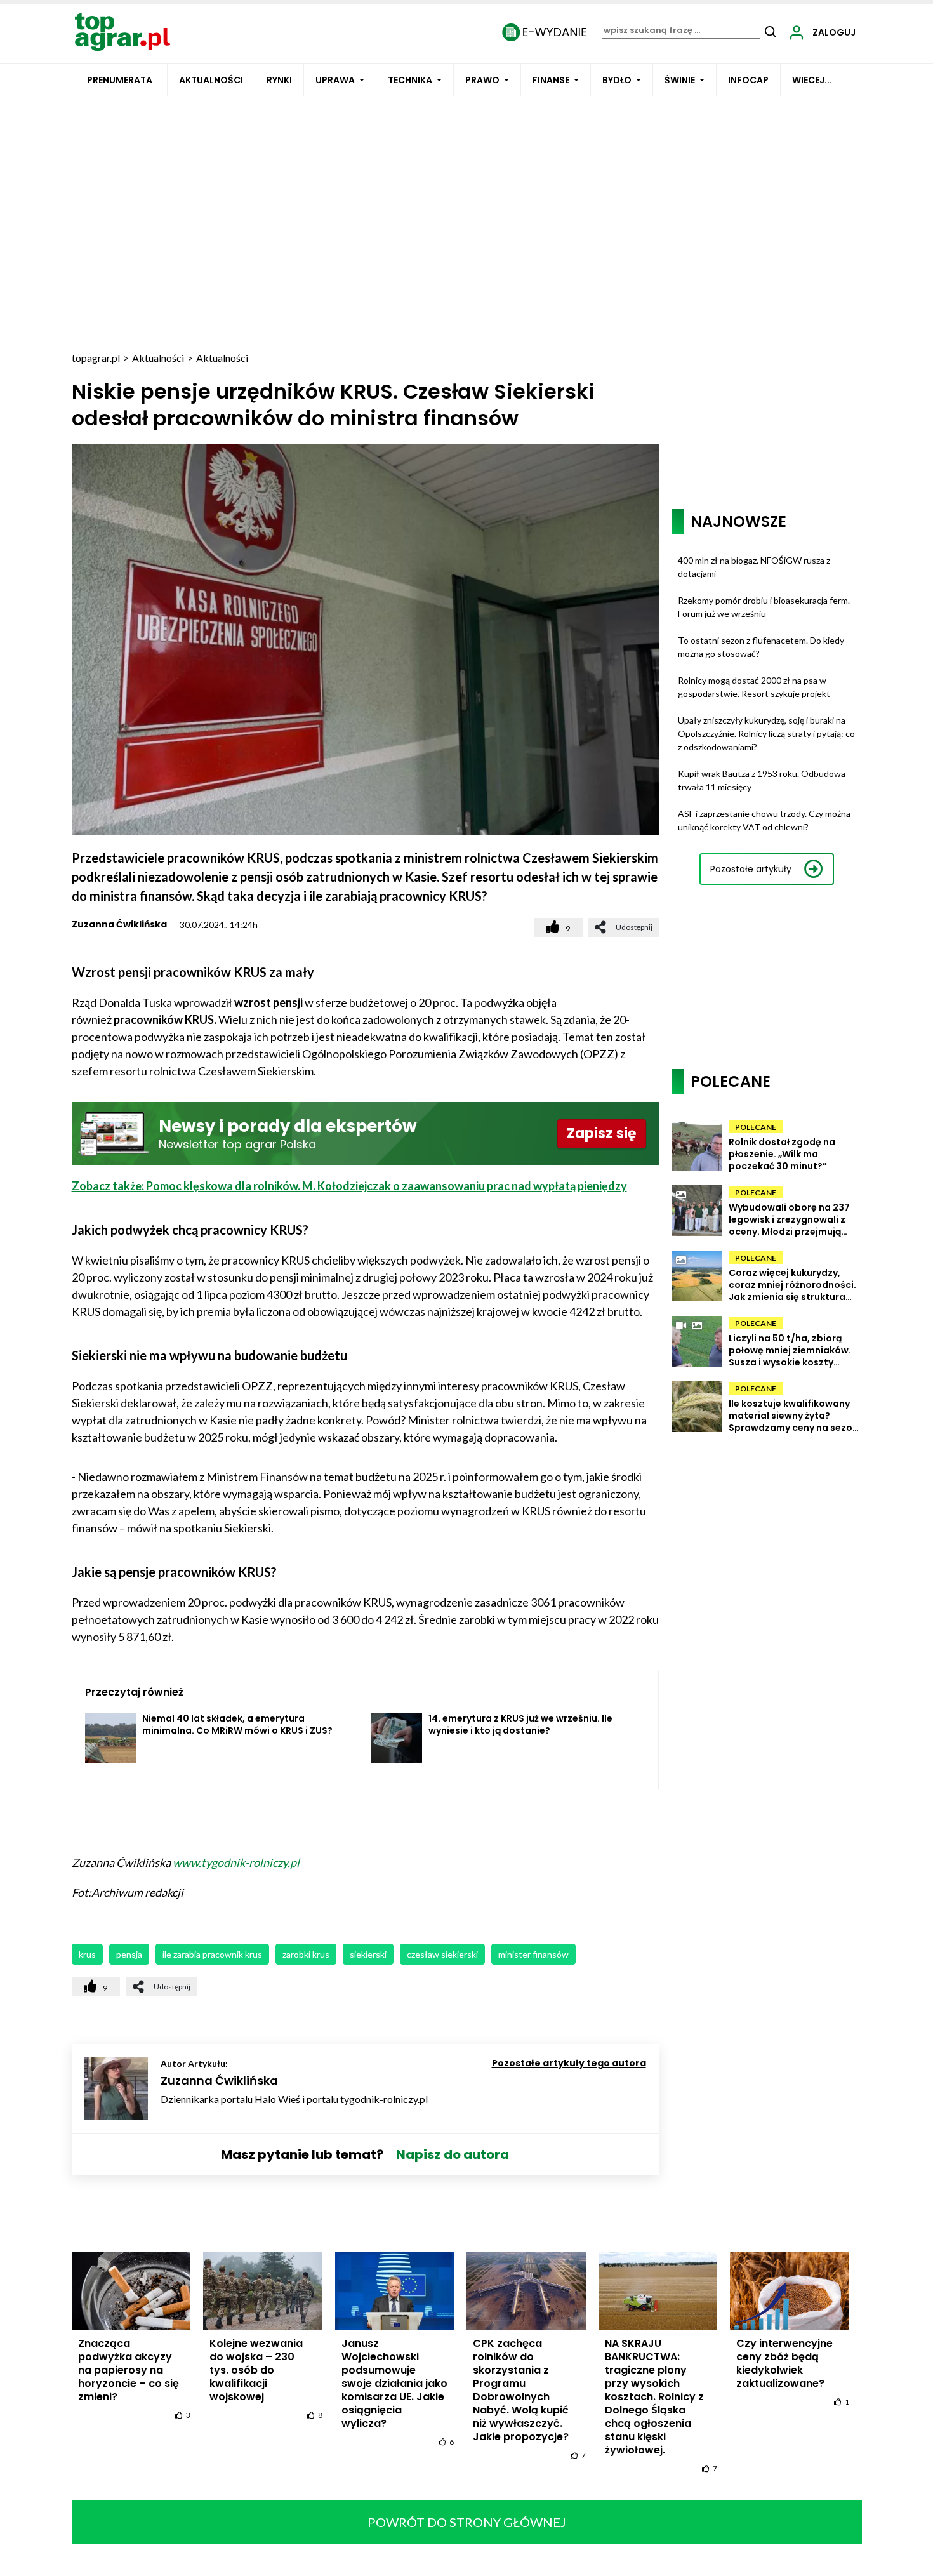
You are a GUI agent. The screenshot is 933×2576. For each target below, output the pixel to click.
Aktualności (211, 80)
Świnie (680, 80)
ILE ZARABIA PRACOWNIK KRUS (212, 1954)
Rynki (279, 80)
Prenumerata (120, 80)
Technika (410, 80)
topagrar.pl (96, 358)
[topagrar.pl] (122, 31)
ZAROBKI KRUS (306, 1954)
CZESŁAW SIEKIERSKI (442, 1954)
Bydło (617, 80)
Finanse (551, 80)
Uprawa (335, 80)
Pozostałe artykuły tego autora (569, 2063)
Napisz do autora (453, 2154)
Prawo (482, 80)
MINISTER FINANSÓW (533, 1954)
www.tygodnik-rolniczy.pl (235, 1862)
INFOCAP (748, 80)
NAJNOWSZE (738, 521)
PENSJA (129, 1954)
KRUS (87, 1954)
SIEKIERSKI (368, 1954)
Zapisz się (602, 1133)
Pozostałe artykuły (751, 869)
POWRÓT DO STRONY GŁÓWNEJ (467, 2522)
